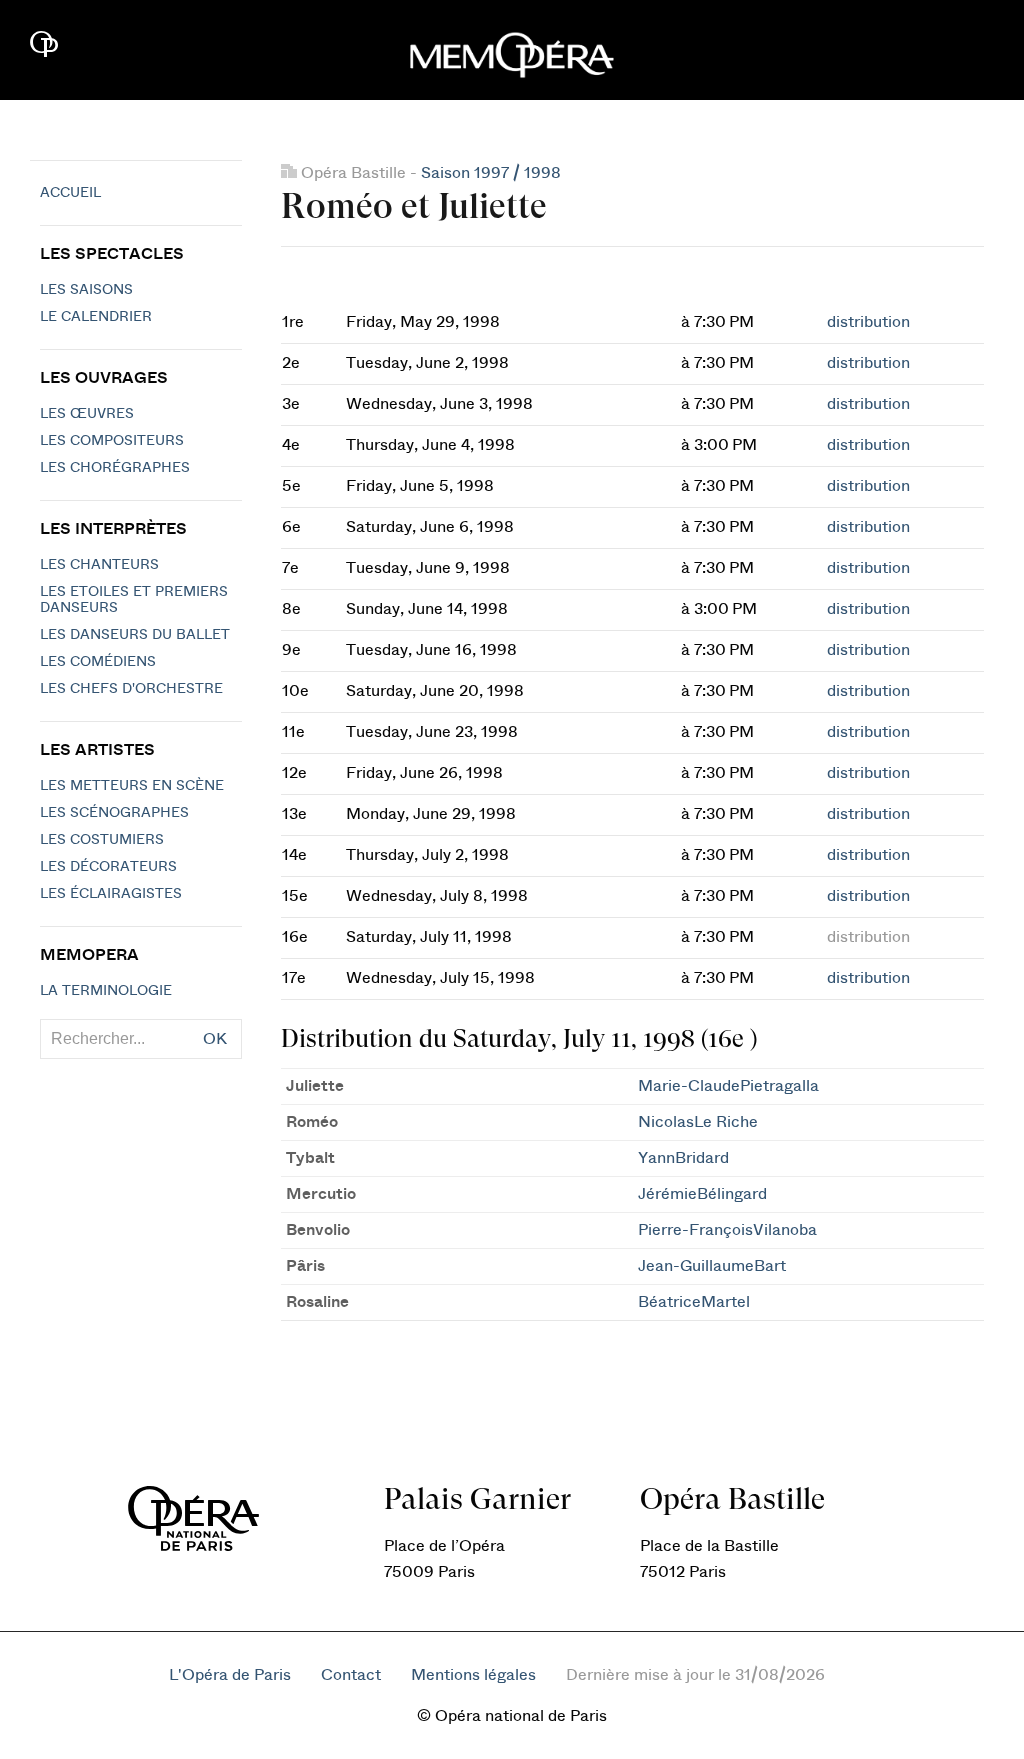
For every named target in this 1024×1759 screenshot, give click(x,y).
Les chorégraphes (115, 468)
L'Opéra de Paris (230, 1675)
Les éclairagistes (111, 894)
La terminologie (106, 991)
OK (215, 1039)
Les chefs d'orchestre (131, 689)
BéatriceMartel (694, 1302)
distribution (868, 322)
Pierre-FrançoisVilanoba (727, 1230)
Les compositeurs (112, 441)
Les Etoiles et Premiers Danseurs (134, 600)
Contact (351, 1675)
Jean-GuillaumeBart (712, 1266)
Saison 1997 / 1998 (491, 173)
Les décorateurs (108, 867)
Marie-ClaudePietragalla (728, 1086)
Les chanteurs (99, 565)
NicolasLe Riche (698, 1122)
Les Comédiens (98, 662)
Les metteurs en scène (132, 786)
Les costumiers (102, 840)
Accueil (70, 193)
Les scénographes (114, 813)
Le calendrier (96, 317)
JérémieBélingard (702, 1194)
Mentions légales (473, 1675)
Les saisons (86, 290)
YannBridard (683, 1158)
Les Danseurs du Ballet (135, 635)
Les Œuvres (87, 414)
